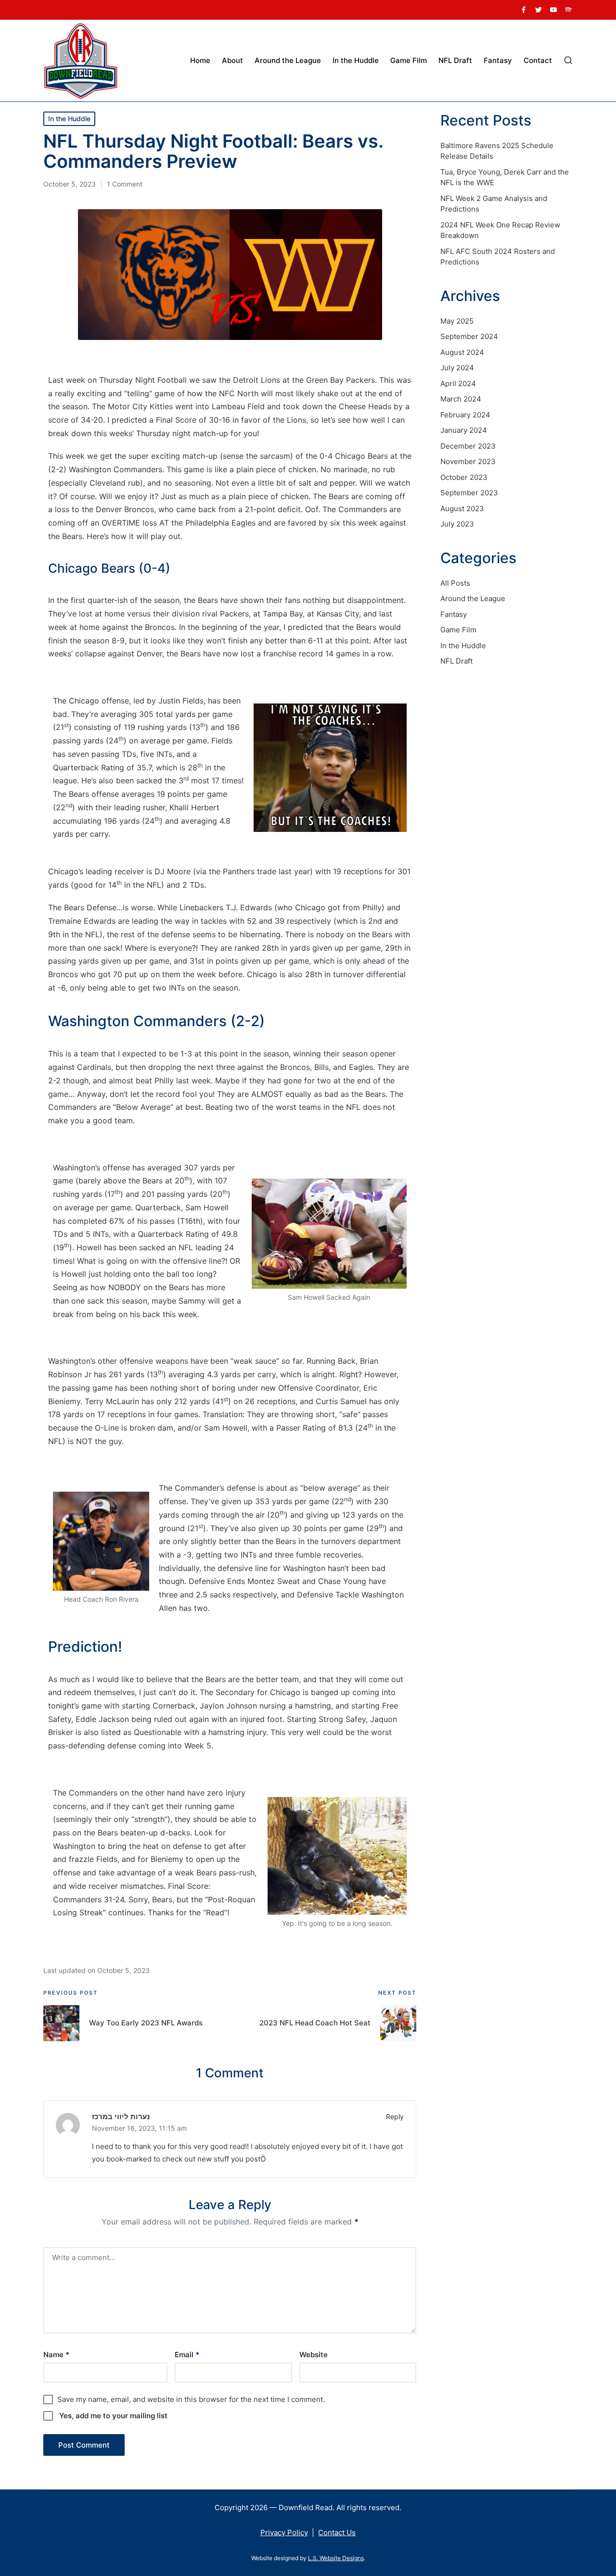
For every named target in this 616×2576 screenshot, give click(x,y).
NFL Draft (456, 661)
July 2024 (457, 368)
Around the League (473, 598)
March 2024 (461, 399)
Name (56, 2355)
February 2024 (465, 415)
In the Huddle (69, 119)
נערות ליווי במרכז (121, 2117)
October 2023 (464, 477)
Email (187, 2355)
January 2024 (464, 430)
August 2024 (462, 352)
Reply (395, 2117)
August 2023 (462, 509)
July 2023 (457, 524)
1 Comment (125, 184)
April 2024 (458, 383)
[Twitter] (539, 10)
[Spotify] (568, 10)
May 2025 (457, 321)
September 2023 (469, 493)
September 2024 (469, 336)
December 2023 (468, 446)
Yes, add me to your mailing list (112, 2416)
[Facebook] (524, 10)
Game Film (458, 630)
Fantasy (454, 614)
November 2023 (468, 461)
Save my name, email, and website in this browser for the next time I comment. (191, 2399)
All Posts (455, 583)
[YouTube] (553, 10)
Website (314, 2355)
